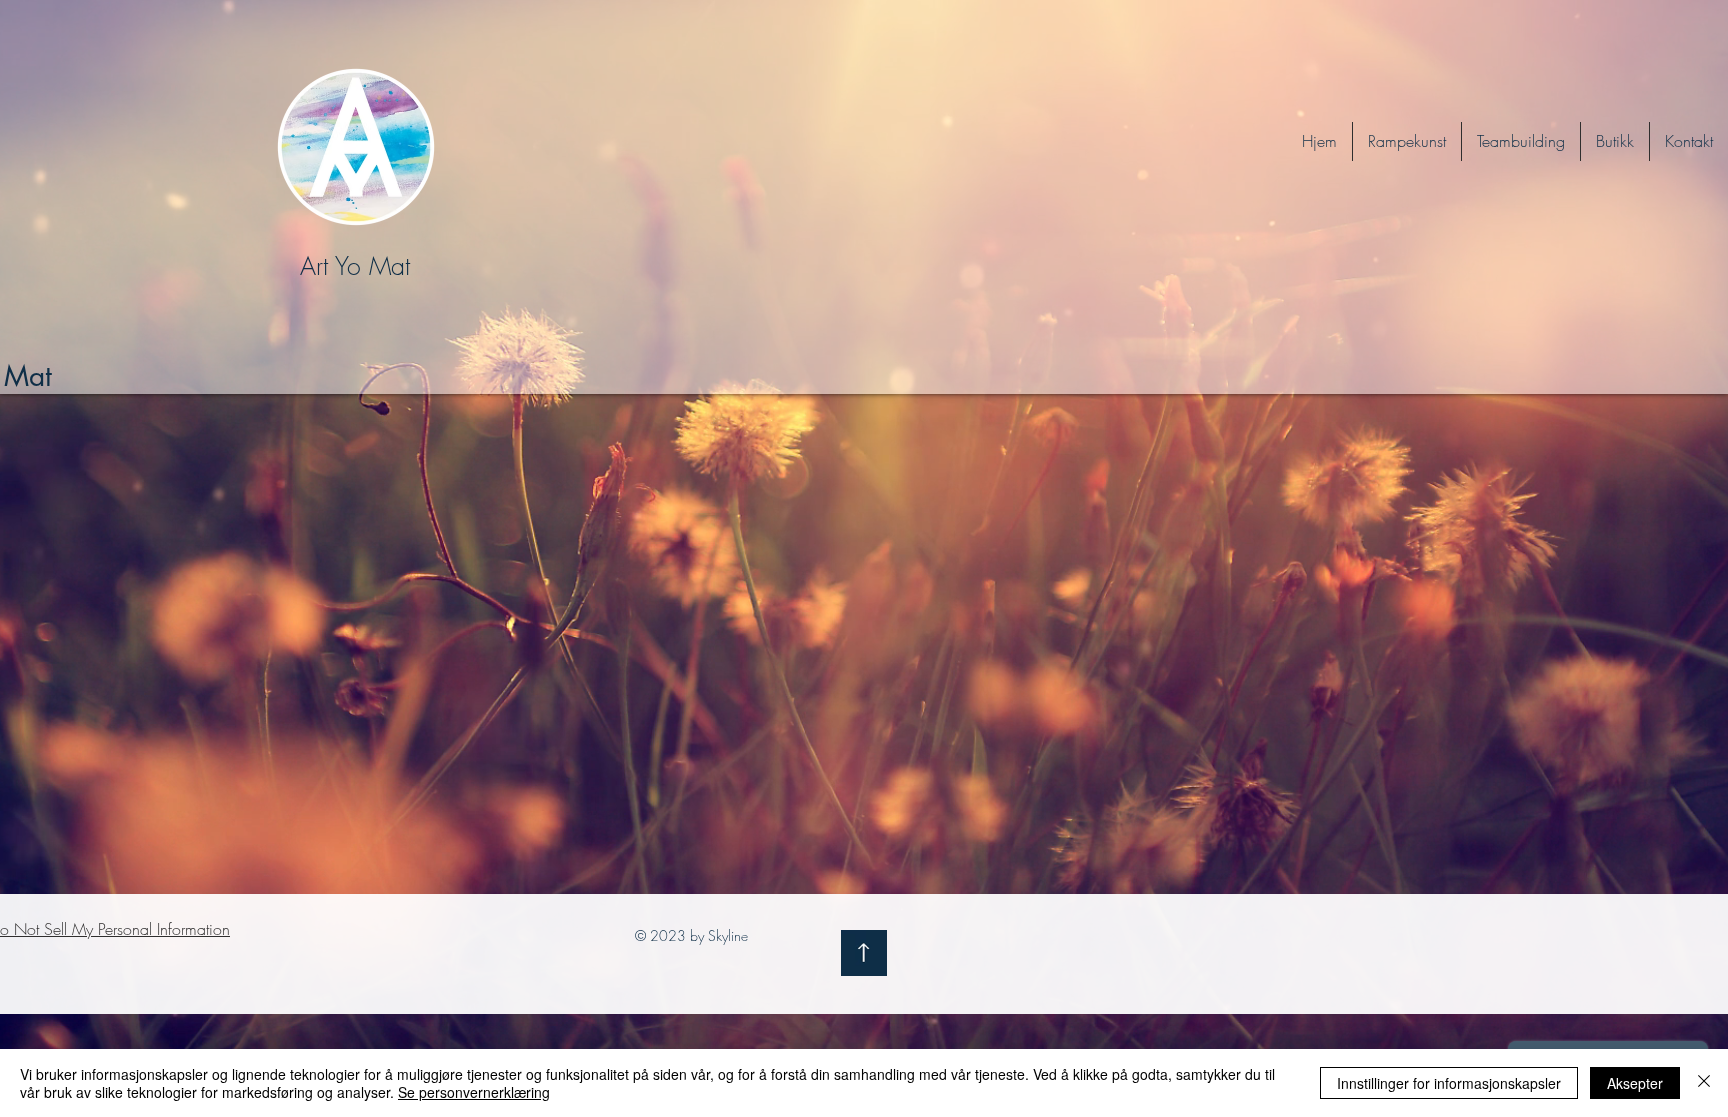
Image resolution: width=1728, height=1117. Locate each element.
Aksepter (1635, 1083)
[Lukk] (1704, 1083)
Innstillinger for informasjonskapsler (1449, 1083)
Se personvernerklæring (474, 1092)
